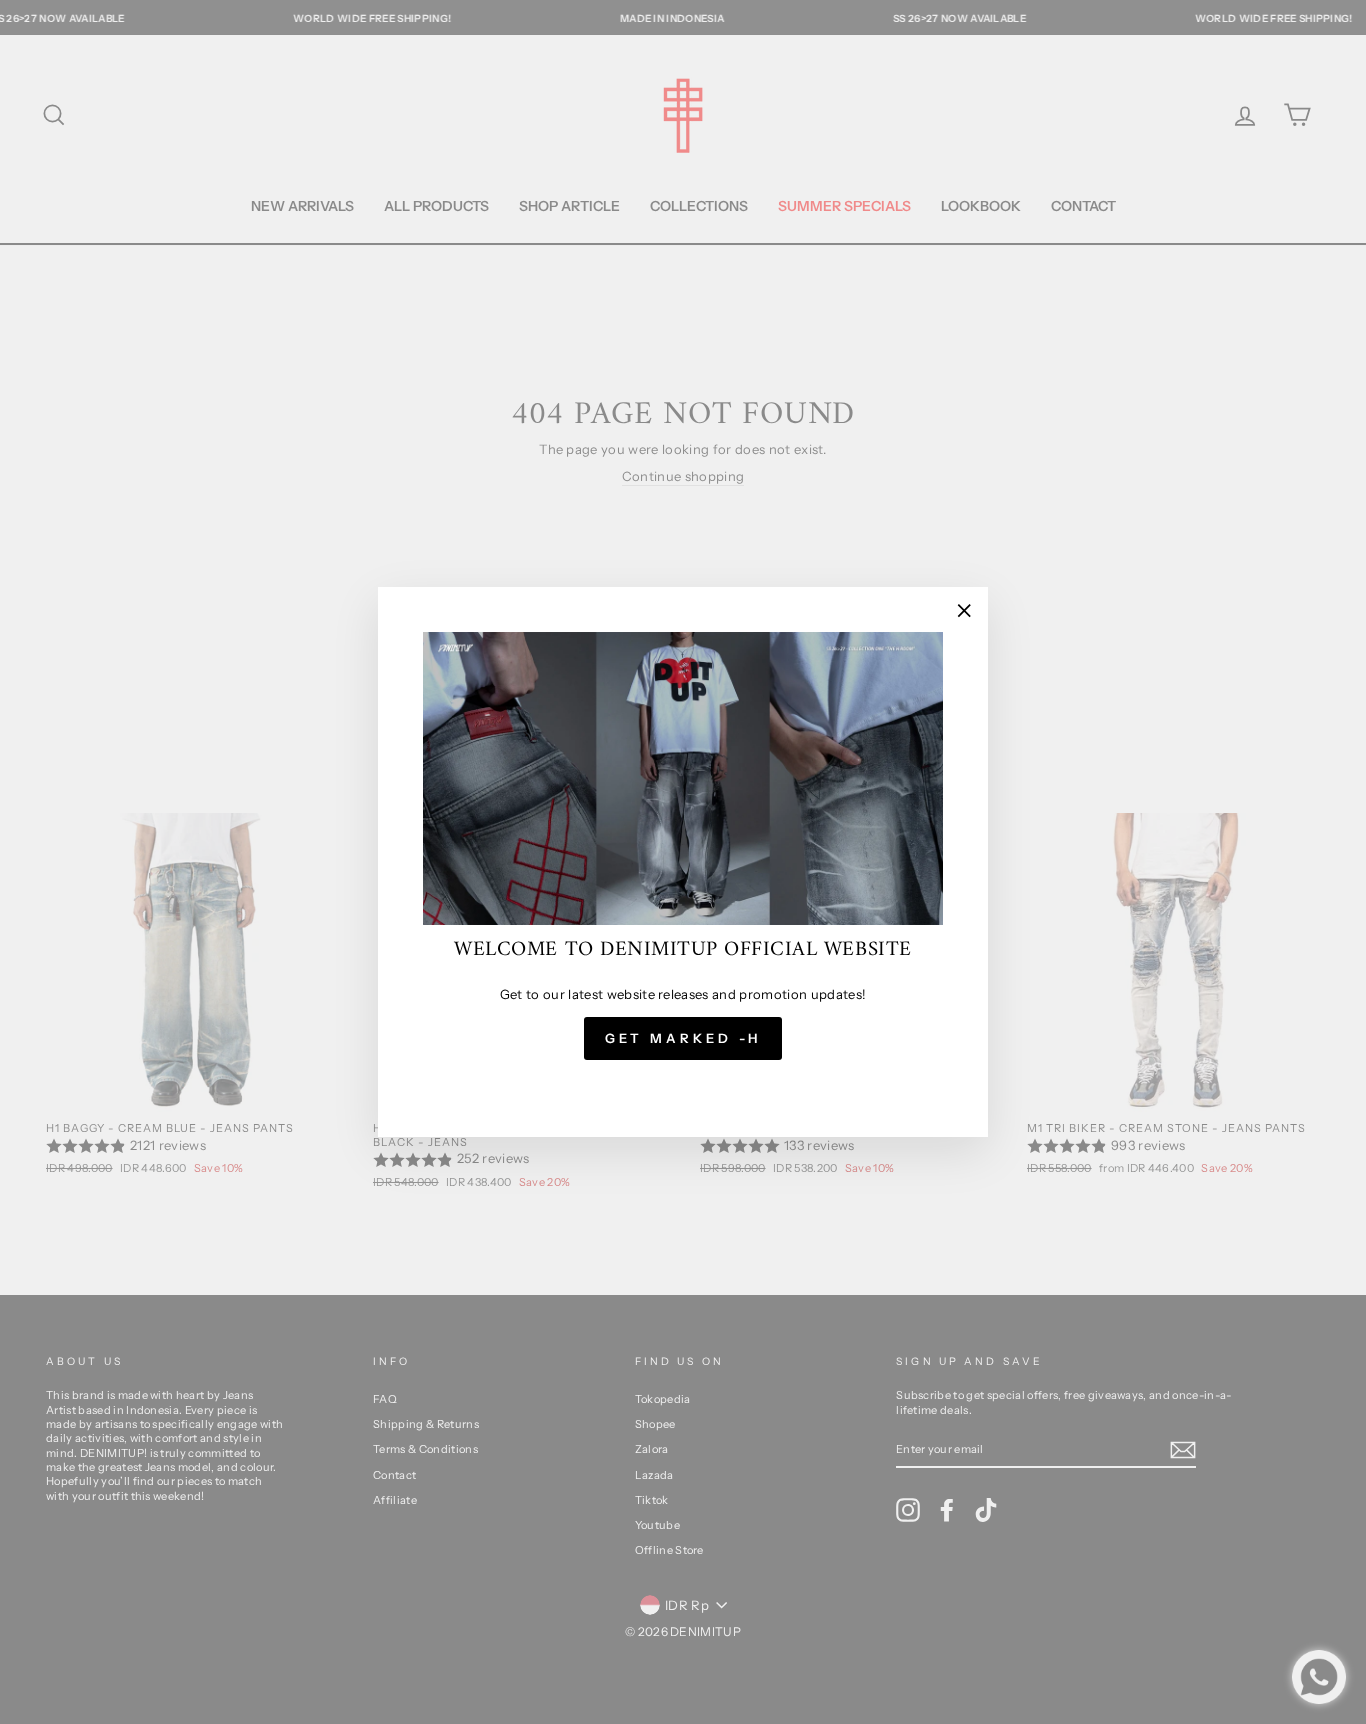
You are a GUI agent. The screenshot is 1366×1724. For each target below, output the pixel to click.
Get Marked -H (683, 1038)
